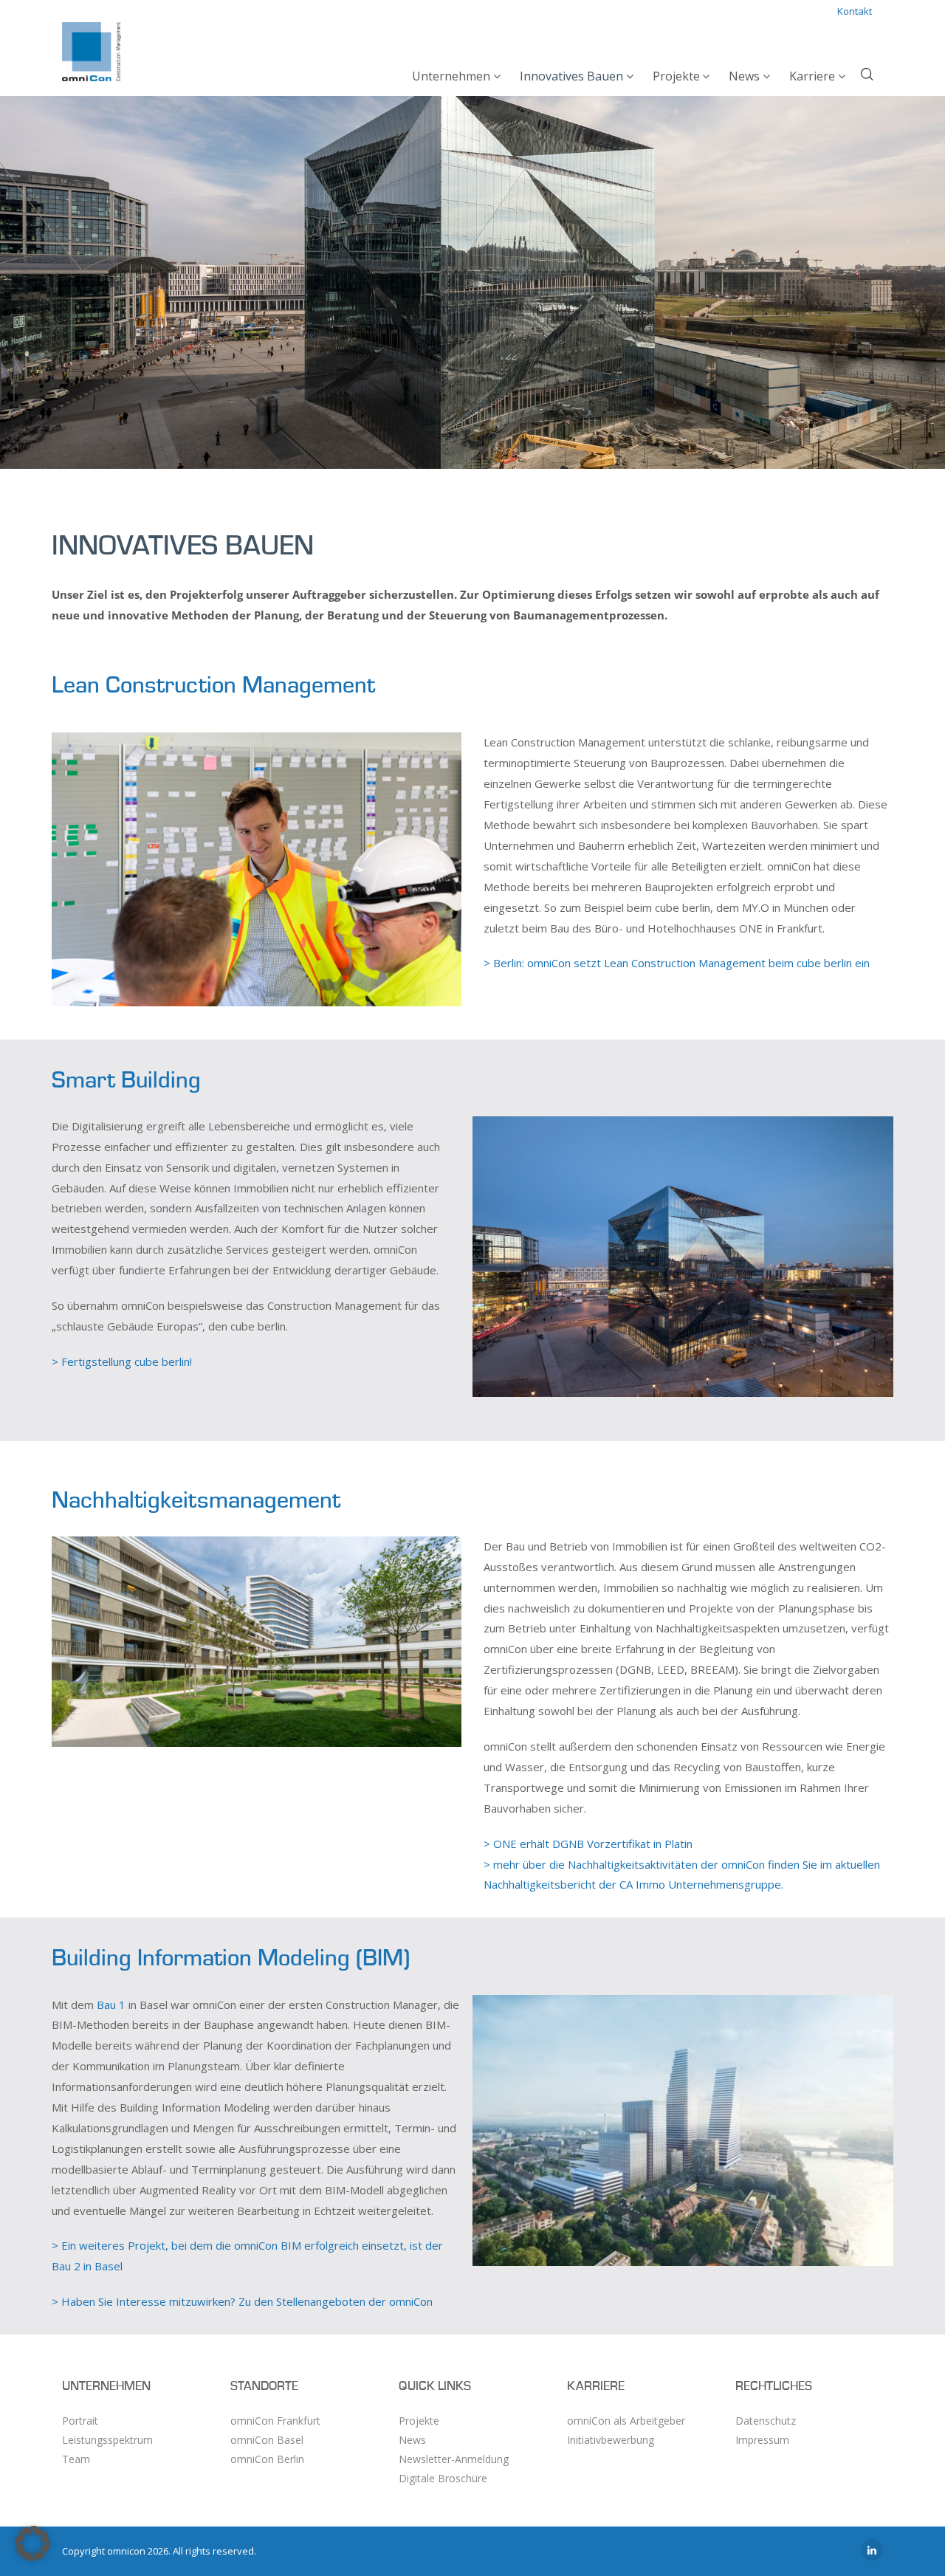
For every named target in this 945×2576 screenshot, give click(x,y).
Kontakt (855, 11)
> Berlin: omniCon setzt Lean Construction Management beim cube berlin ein (677, 963)
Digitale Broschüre (443, 2478)
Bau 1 (111, 2005)
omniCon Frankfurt (275, 2421)
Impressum (762, 2440)
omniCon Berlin (267, 2459)
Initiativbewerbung (611, 2440)
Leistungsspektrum (107, 2440)
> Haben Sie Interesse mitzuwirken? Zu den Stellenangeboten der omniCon (242, 2301)
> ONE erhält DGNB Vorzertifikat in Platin (588, 1844)
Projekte (419, 2421)
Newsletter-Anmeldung (454, 2459)
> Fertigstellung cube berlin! (122, 1361)
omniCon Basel (267, 2440)
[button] (32, 2544)
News (412, 2440)
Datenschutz (766, 2421)
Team (76, 2459)
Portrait (80, 2421)
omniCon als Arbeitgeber (626, 2421)
